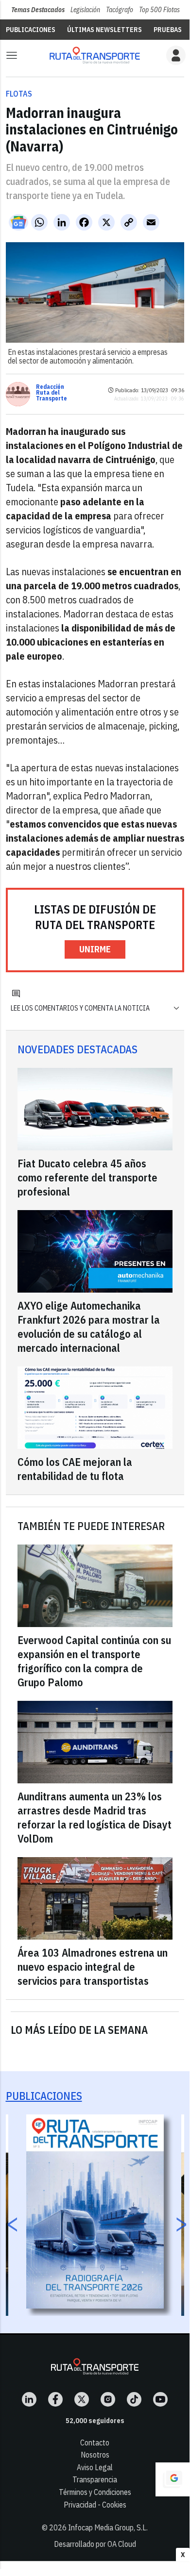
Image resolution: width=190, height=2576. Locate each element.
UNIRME (95, 949)
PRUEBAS (168, 30)
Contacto (95, 2443)
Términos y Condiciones (95, 2492)
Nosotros (95, 2455)
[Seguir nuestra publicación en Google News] (18, 222)
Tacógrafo (120, 10)
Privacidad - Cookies (95, 2505)
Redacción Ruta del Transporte (52, 393)
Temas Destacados (38, 10)
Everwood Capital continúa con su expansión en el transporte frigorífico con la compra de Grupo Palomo (94, 1661)
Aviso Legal (95, 2467)
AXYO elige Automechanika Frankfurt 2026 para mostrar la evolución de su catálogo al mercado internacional (89, 1327)
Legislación (85, 10)
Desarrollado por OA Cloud (95, 2544)
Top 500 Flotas (159, 10)
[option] (95, 2211)
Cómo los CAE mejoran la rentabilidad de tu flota (75, 1469)
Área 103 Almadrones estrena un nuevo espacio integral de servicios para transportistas (93, 1967)
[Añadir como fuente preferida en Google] (173, 2479)
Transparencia (95, 2479)
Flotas (19, 94)
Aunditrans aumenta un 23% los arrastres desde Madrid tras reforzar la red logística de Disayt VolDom (95, 1817)
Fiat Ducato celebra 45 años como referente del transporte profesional (87, 1177)
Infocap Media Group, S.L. (108, 2527)
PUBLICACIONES (31, 30)
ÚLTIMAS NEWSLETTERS (104, 30)
